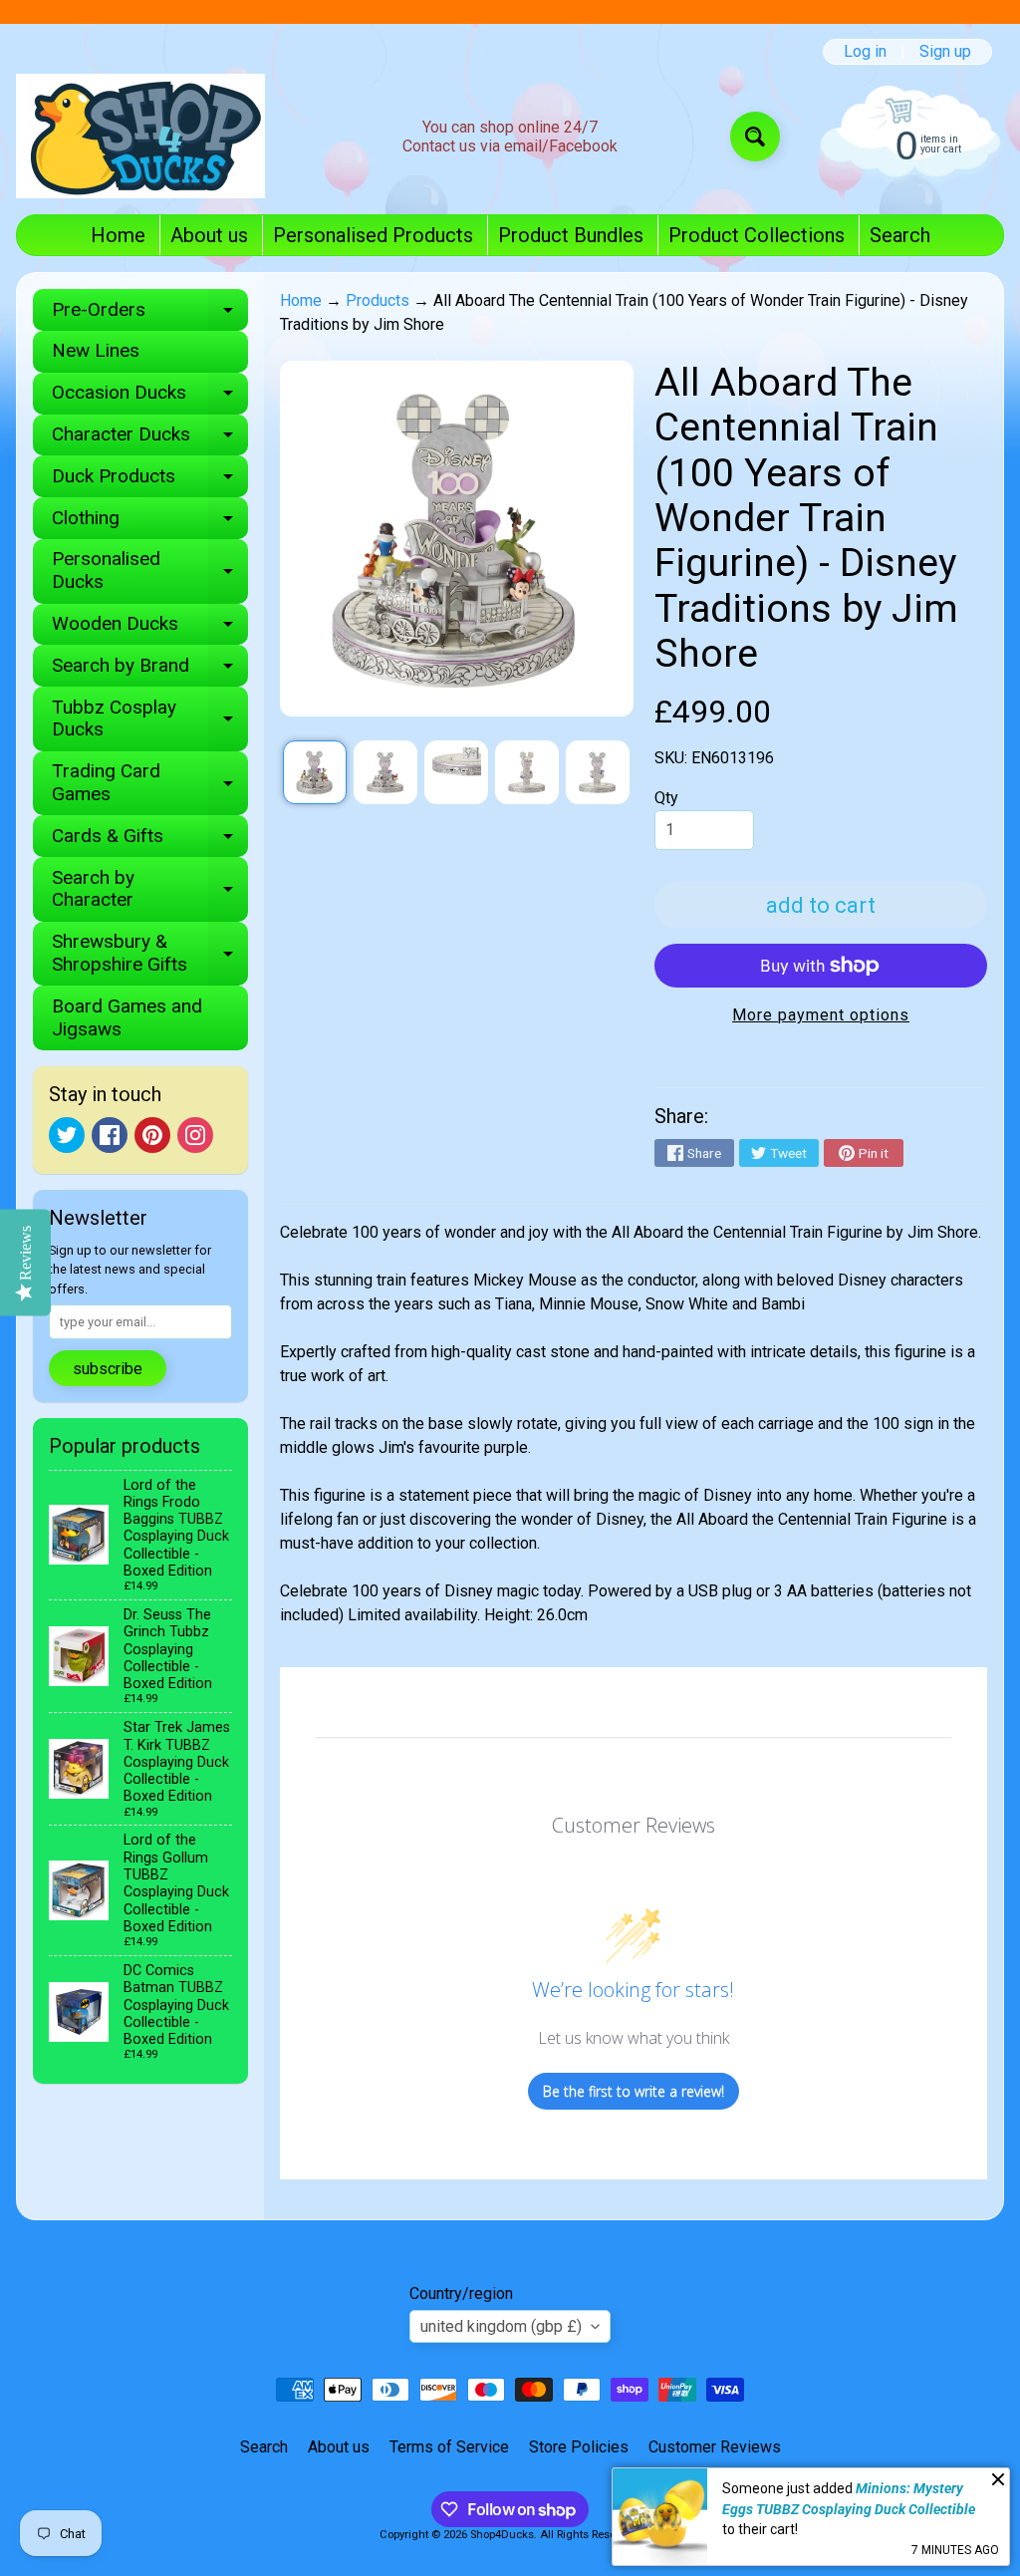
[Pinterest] (152, 1135)
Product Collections (757, 235)
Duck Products (150, 481)
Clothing (150, 523)
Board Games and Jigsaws (127, 1017)
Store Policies (579, 2447)
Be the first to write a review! (634, 2091)
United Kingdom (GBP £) (501, 2326)
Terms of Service (449, 2447)
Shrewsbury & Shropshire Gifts (150, 954)
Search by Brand (150, 670)
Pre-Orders (150, 314)
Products (378, 300)
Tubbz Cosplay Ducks (150, 719)
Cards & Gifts (150, 841)
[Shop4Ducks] (140, 136)
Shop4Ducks (502, 2535)
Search (900, 235)
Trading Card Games (150, 783)
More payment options (821, 1015)
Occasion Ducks (150, 397)
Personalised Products (373, 235)
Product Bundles (571, 235)
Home (118, 235)
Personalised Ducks (150, 571)
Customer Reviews (715, 2447)
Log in (865, 52)
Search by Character (150, 890)
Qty (666, 798)
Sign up (945, 52)
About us (209, 235)
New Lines (96, 350)
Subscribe (108, 1369)
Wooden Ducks (150, 628)
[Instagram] (195, 1135)
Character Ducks (150, 439)
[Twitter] (67, 1135)
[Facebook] (110, 1135)
